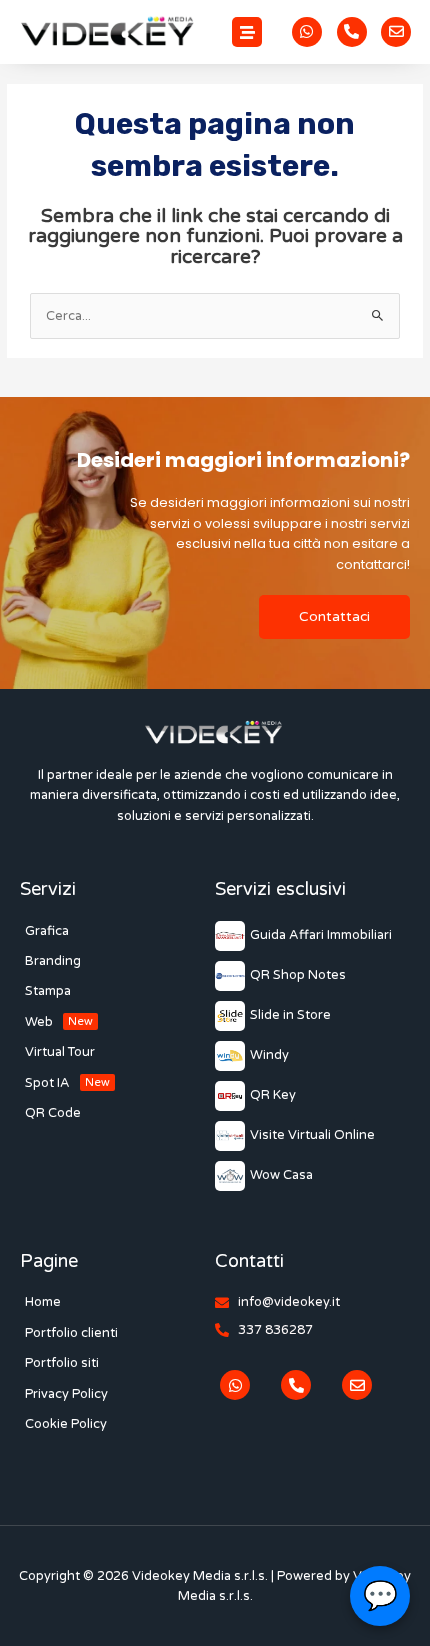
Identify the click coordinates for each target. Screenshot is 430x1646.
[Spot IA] (117, 1083)
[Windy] (312, 1056)
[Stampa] (117, 991)
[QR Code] (117, 1113)
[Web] (117, 1022)
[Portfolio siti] (117, 1363)
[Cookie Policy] (117, 1424)
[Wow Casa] (312, 1176)
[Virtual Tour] (117, 1052)
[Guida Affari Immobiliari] (312, 936)
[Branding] (117, 961)
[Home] (117, 1302)
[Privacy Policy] (117, 1394)
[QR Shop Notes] (312, 976)
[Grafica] (117, 931)
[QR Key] (312, 1096)
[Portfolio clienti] (117, 1333)
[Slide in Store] (312, 1016)
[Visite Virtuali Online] (312, 1136)
